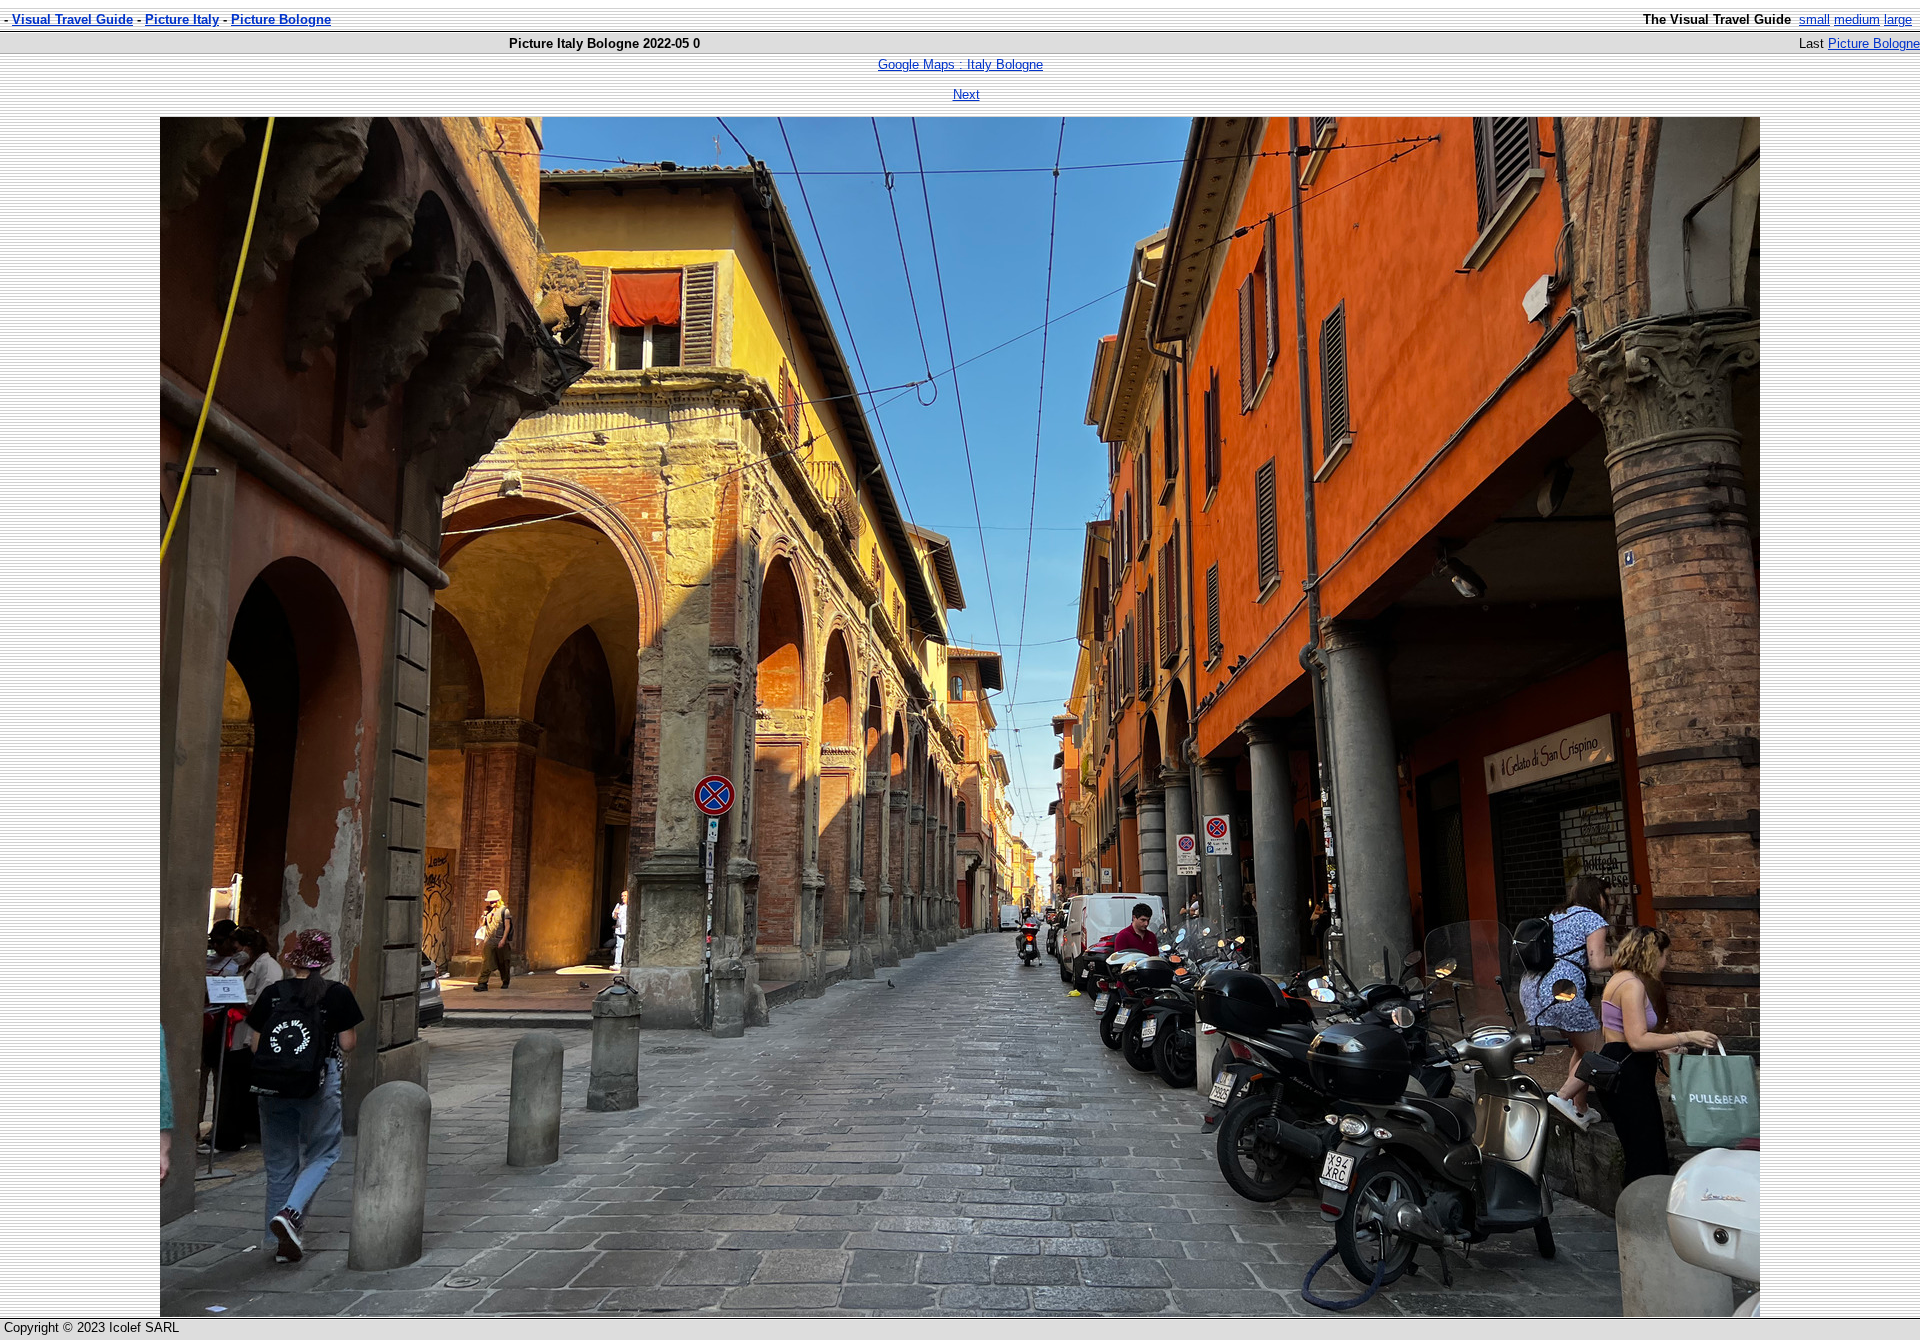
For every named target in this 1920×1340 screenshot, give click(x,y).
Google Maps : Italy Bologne (960, 64)
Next (966, 94)
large (1898, 19)
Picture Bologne (281, 19)
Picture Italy (182, 19)
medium (1857, 19)
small (1814, 19)
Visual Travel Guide (72, 19)
